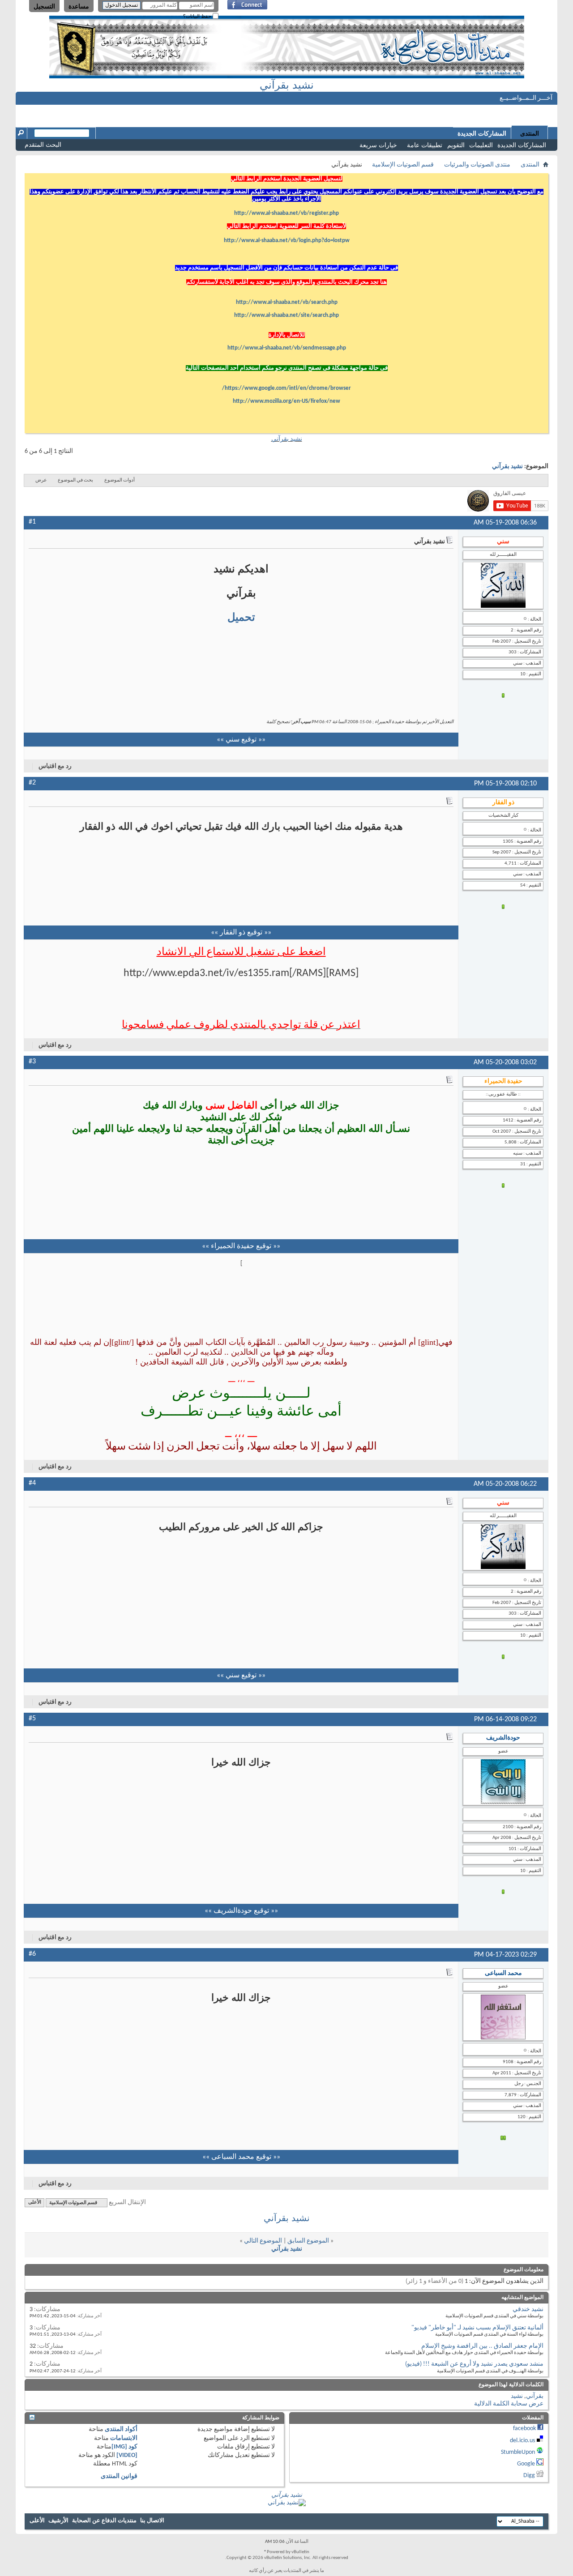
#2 (32, 783)
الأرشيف (58, 2521)
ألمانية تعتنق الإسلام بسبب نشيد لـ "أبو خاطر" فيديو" (477, 2328)
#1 (32, 522)
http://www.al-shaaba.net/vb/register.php (286, 213)
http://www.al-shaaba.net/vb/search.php (287, 302)
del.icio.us (522, 2441)
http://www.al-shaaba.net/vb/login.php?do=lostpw (287, 241)
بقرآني (535, 2396)
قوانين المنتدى (119, 2476)
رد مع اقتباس (55, 766)
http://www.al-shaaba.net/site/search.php (286, 315)
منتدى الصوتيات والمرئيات (477, 165)
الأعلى (35, 2203)
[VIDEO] (127, 2455)
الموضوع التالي (263, 2241)
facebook (524, 2429)
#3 (32, 1062)
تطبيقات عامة (425, 145)
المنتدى (530, 133)
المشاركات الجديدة (522, 145)
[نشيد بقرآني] (287, 2503)
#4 (32, 1483)
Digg (529, 2476)
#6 (32, 1954)
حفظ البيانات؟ (198, 16)
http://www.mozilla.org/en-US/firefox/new (286, 401)
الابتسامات (124, 2438)
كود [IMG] (124, 2447)
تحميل (241, 617)
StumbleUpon (518, 2452)
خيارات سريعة (378, 145)
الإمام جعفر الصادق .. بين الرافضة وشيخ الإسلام (482, 2346)
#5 (32, 1719)
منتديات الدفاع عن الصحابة (104, 2521)
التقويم (456, 145)
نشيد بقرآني (287, 85)
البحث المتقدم (43, 145)
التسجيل (44, 6)
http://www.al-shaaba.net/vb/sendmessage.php (287, 348)
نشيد (517, 2396)
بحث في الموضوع (75, 480)
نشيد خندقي (528, 2309)
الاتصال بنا (152, 2521)
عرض (41, 480)
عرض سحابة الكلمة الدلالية (509, 2404)
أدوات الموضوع (120, 480)
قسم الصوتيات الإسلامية (403, 165)
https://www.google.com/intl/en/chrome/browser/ (286, 388)
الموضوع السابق (308, 2241)
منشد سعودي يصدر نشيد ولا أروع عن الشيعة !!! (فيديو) (474, 2364)
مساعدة (79, 6)
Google (526, 2464)
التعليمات (481, 145)
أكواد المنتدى (121, 2429)
